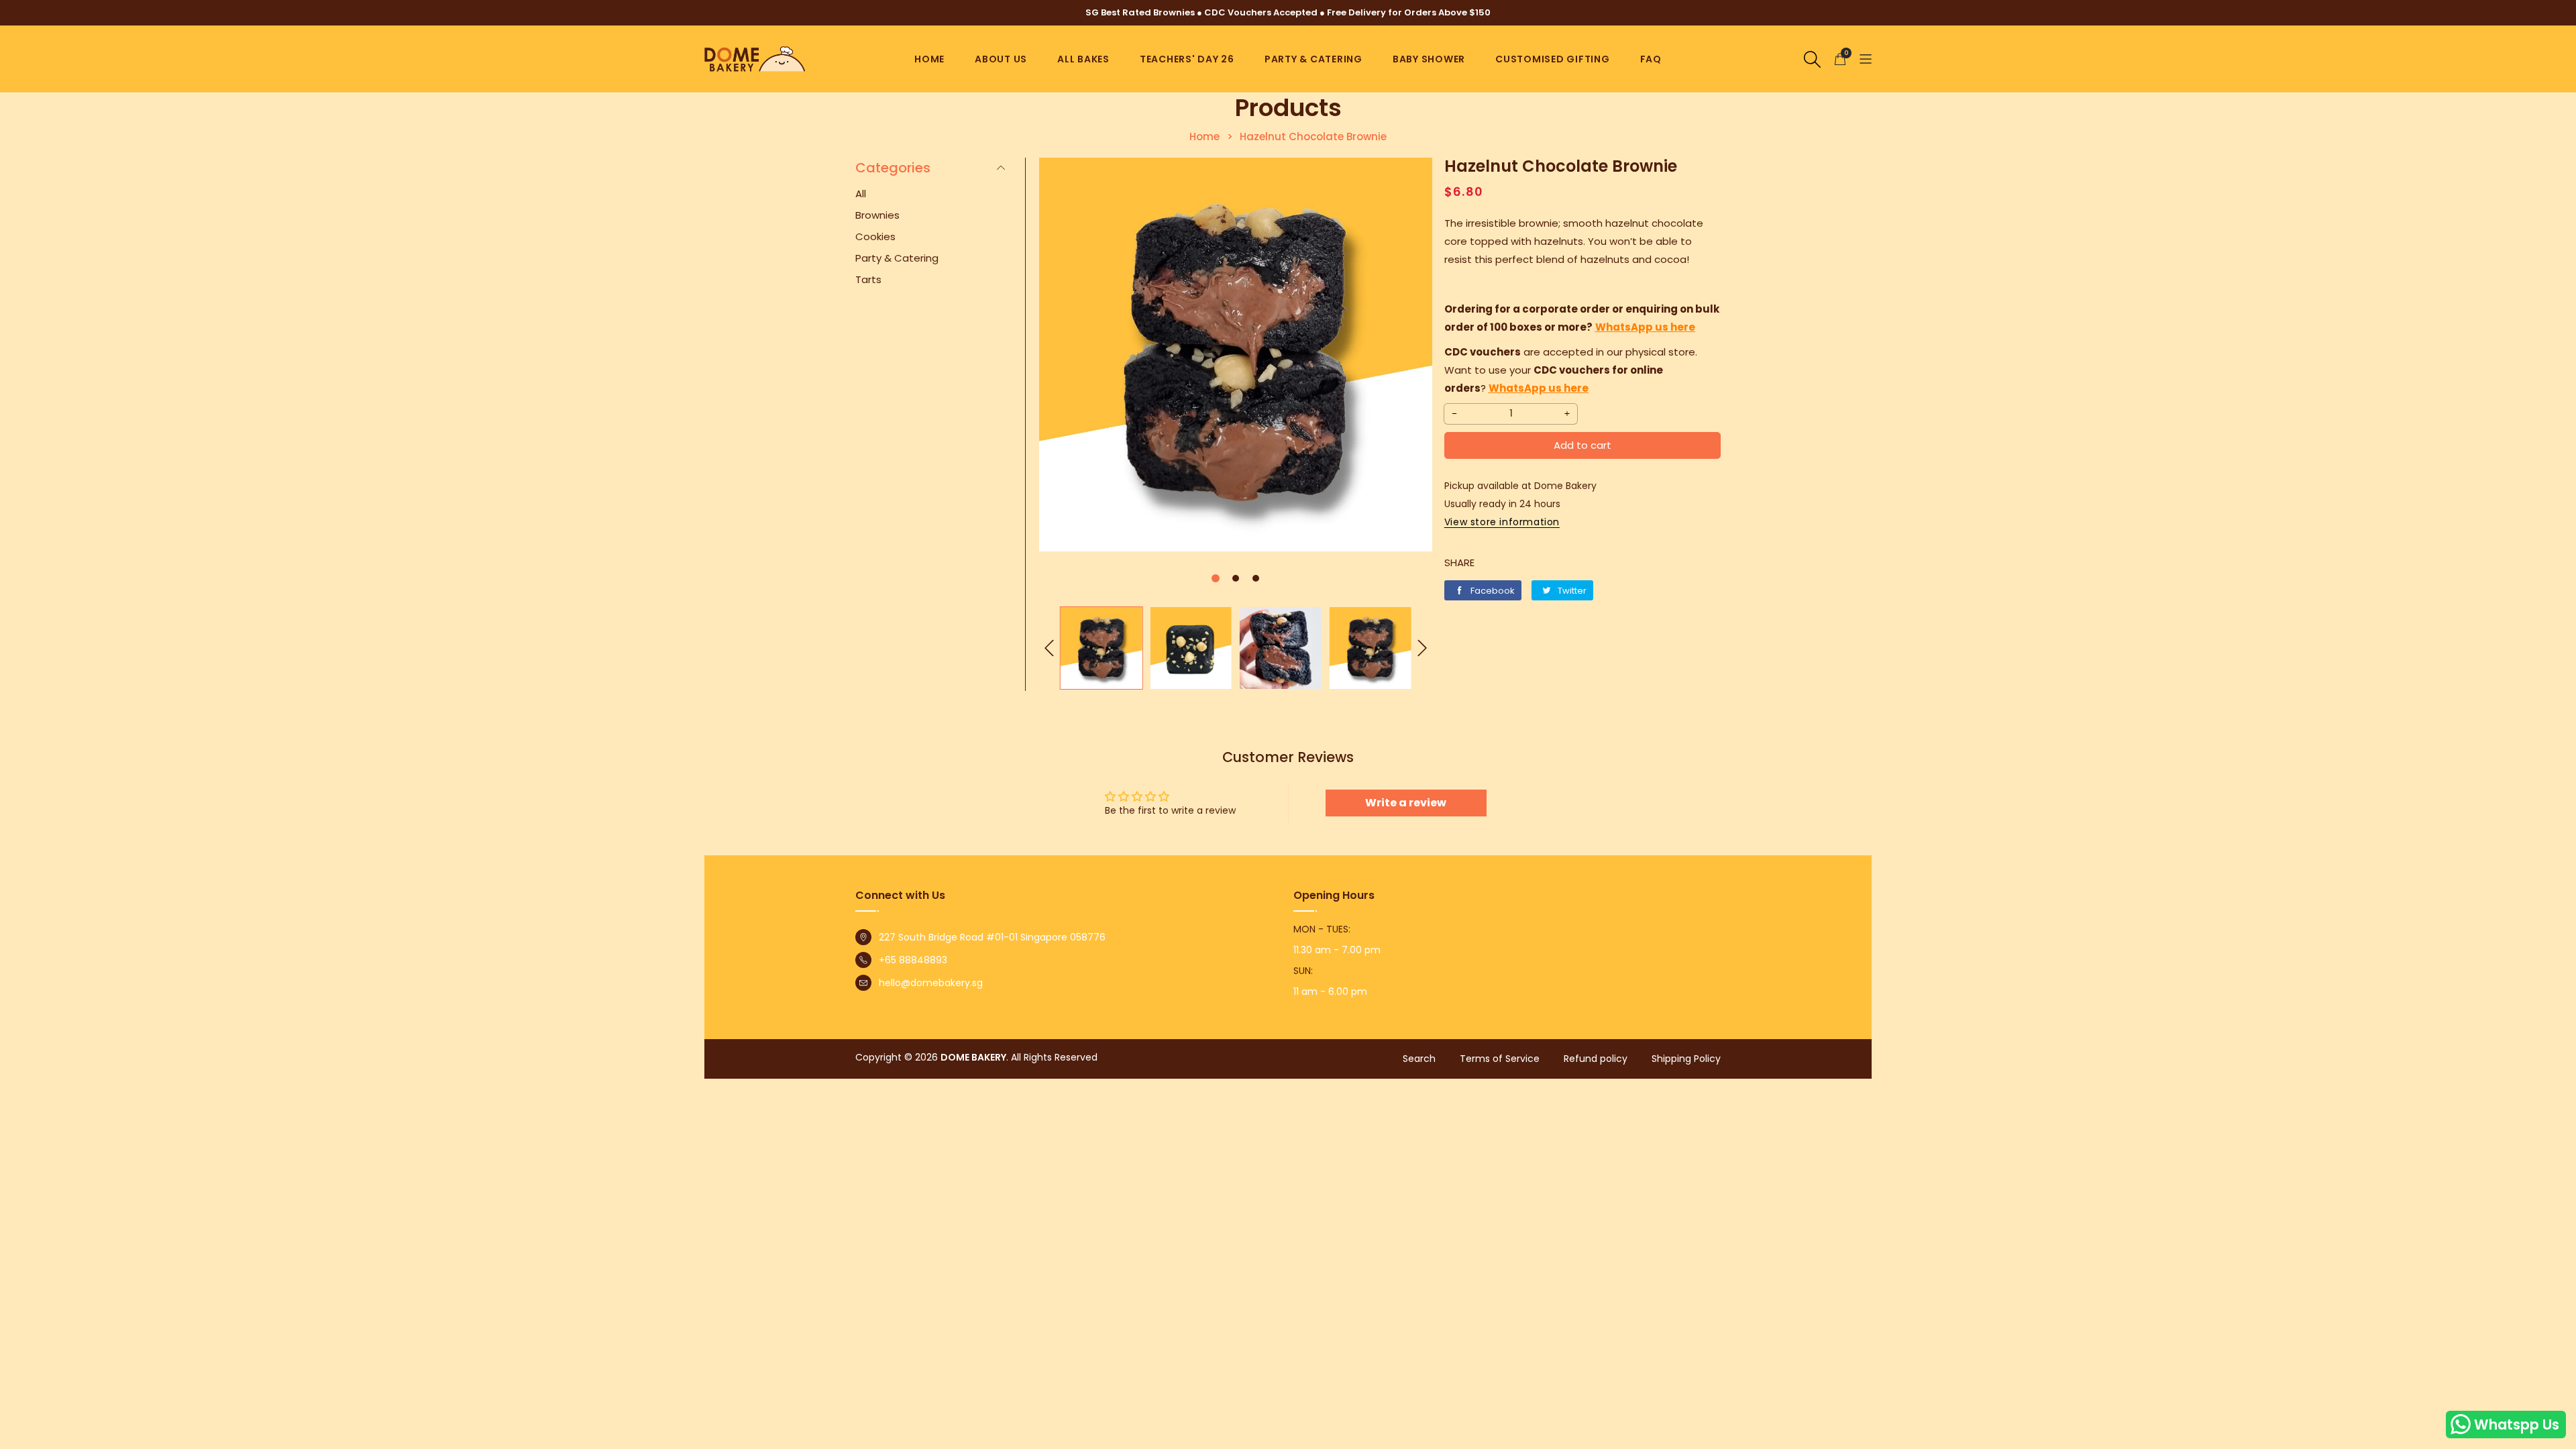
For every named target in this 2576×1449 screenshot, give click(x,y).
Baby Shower (1429, 59)
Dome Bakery (973, 1057)
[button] (1866, 59)
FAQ (1651, 59)
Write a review (1406, 803)
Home (929, 59)
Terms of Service (1500, 1059)
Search (1419, 1059)
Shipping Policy (1686, 1059)
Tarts (868, 279)
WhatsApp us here (1645, 327)
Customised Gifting (1553, 59)
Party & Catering (1313, 59)
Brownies (877, 215)
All (861, 194)
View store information (1502, 522)
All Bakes (1083, 59)
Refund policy (1596, 1059)
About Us (1001, 59)
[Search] (1812, 58)
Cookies (875, 236)
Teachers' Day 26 (1187, 59)
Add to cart (1582, 445)
